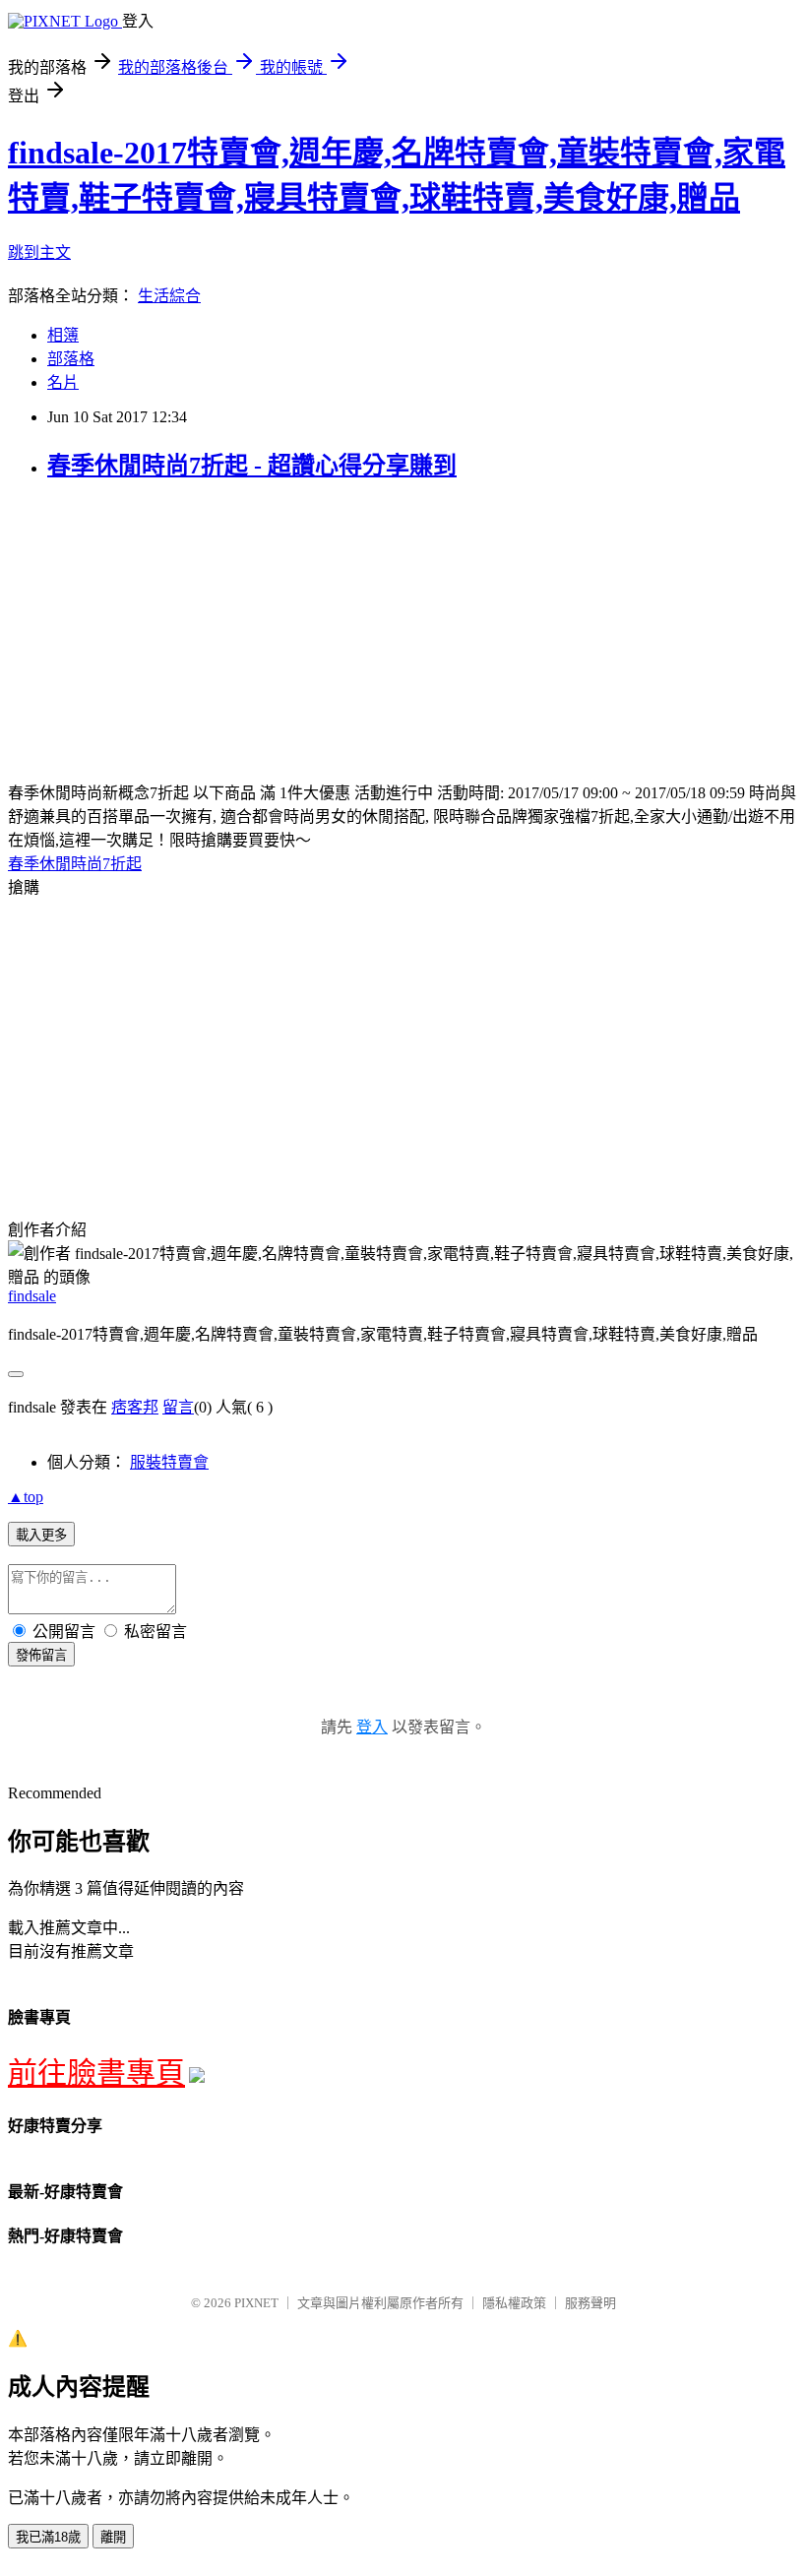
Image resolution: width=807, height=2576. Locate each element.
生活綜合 (169, 296)
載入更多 (41, 1535)
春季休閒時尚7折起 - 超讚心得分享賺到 (252, 466)
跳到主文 (39, 252)
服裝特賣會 (169, 1462)
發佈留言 (41, 1655)
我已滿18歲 (48, 2537)
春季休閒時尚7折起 (75, 864)
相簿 (63, 335)
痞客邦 (135, 1407)
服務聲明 (590, 2303)
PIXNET (256, 2303)
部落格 (71, 359)
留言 (178, 1407)
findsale (32, 1296)
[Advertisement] (173, 638)
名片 (63, 382)
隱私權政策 (514, 2303)
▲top (26, 1497)
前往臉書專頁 (96, 2073)
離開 (113, 2537)
